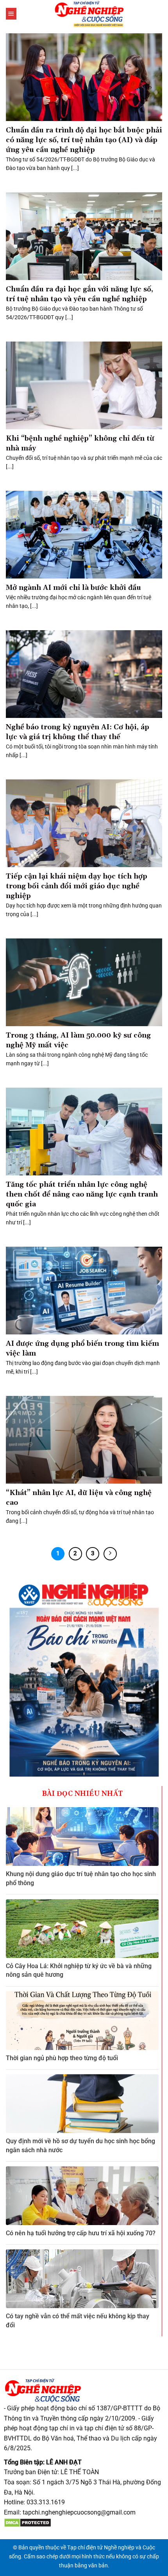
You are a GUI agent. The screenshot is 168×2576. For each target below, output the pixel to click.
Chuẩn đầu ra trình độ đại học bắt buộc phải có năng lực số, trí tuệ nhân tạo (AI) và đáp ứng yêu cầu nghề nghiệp (84, 140)
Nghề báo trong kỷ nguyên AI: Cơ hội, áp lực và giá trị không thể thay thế (78, 732)
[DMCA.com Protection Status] (28, 2522)
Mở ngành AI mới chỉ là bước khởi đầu (73, 588)
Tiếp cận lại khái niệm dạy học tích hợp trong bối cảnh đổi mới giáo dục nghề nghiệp (77, 886)
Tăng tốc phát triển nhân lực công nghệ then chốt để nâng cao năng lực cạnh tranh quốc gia (82, 1194)
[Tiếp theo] (110, 1554)
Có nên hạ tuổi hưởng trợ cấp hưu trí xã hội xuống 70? (81, 2233)
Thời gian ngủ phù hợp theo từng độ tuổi (62, 2058)
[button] (11, 14)
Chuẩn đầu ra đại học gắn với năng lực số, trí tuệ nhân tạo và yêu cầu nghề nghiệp (80, 294)
